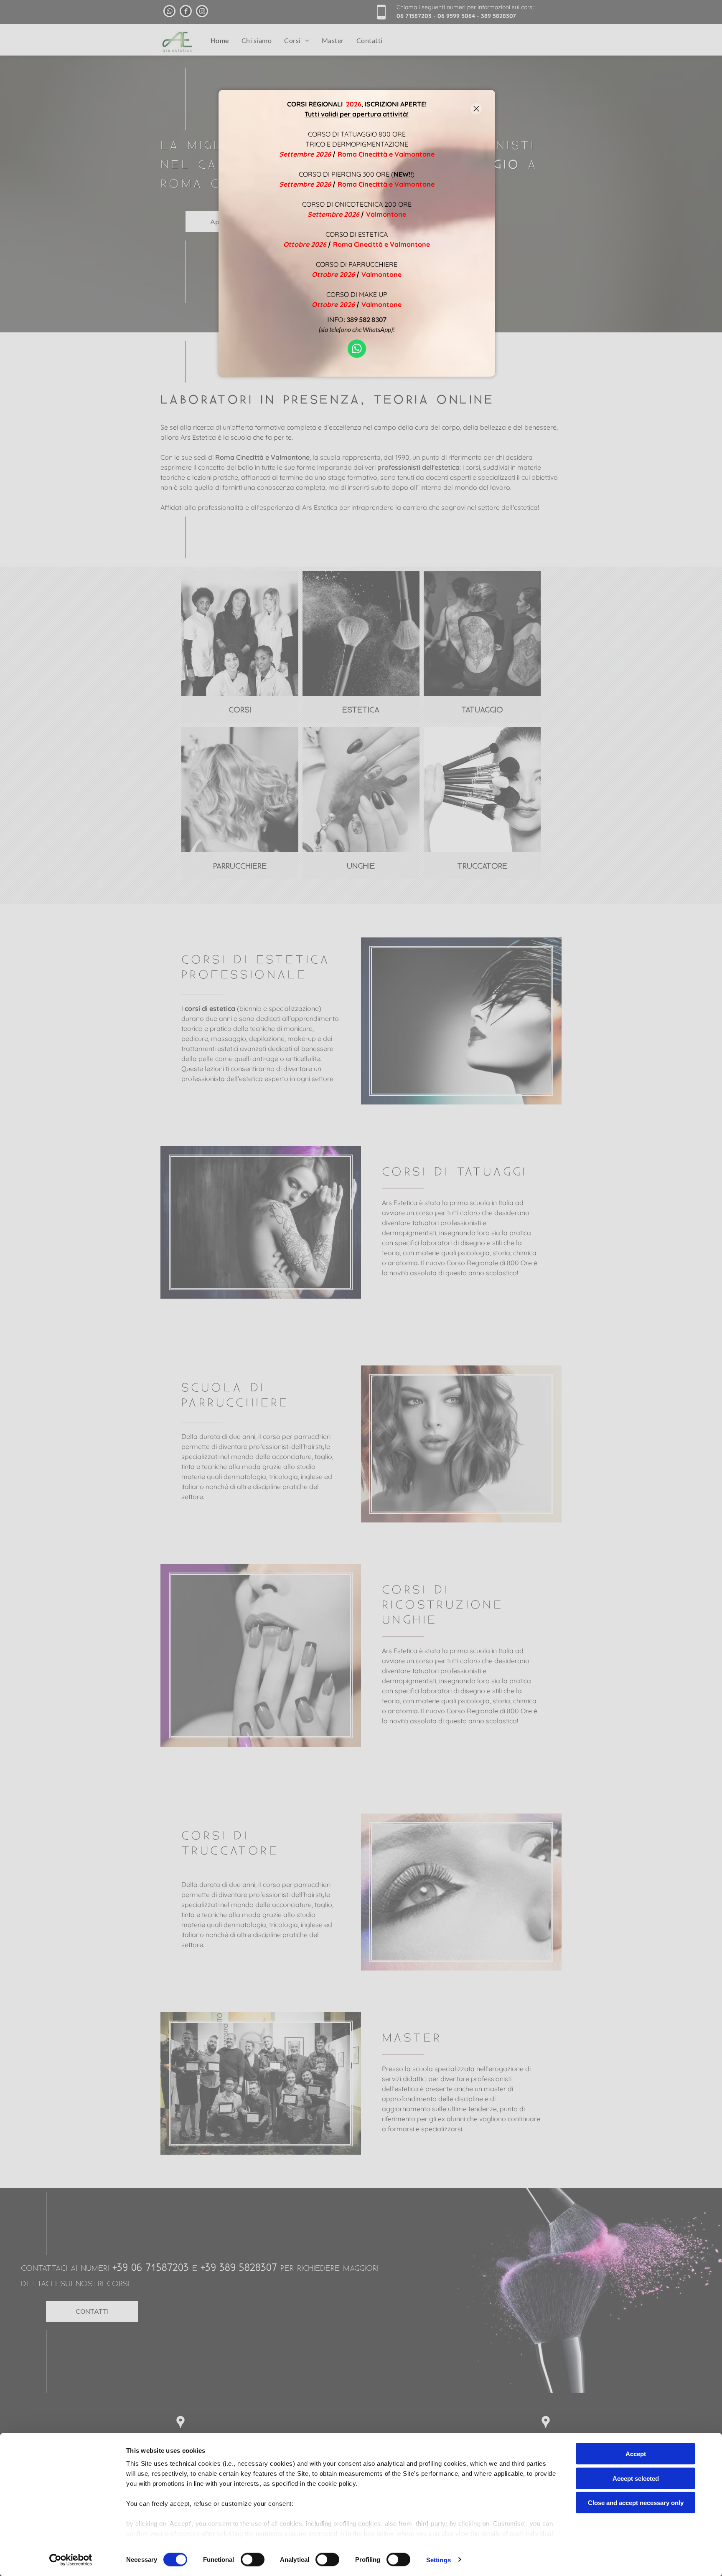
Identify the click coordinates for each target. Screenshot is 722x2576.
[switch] (253, 2559)
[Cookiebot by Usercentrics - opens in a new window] (71, 2560)
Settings (439, 2560)
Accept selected (636, 2478)
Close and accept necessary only (636, 2503)
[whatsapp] (357, 350)
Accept (636, 2454)
